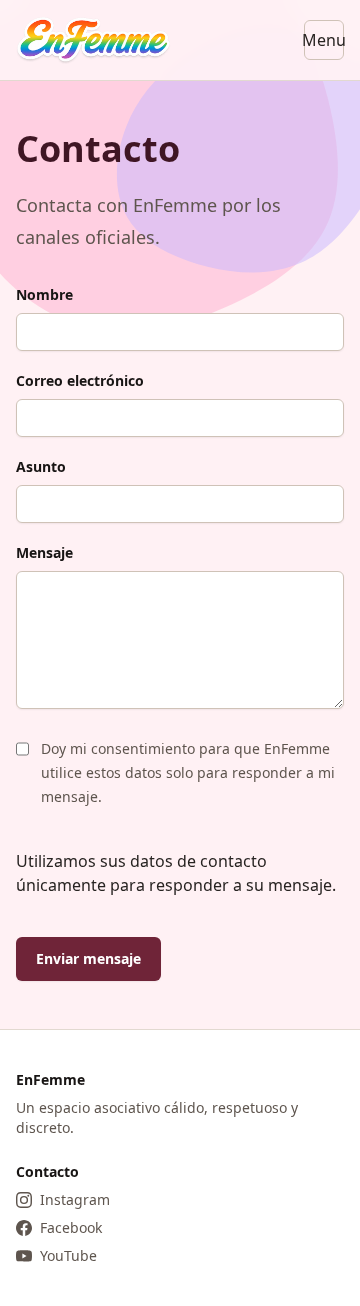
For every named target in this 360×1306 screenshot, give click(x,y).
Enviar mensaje (88, 958)
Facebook (71, 1227)
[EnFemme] (93, 40)
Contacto (47, 1171)
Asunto (41, 466)
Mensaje (44, 552)
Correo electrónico (80, 380)
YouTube (68, 1255)
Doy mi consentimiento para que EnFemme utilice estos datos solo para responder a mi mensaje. (188, 772)
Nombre (44, 294)
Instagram (75, 1199)
